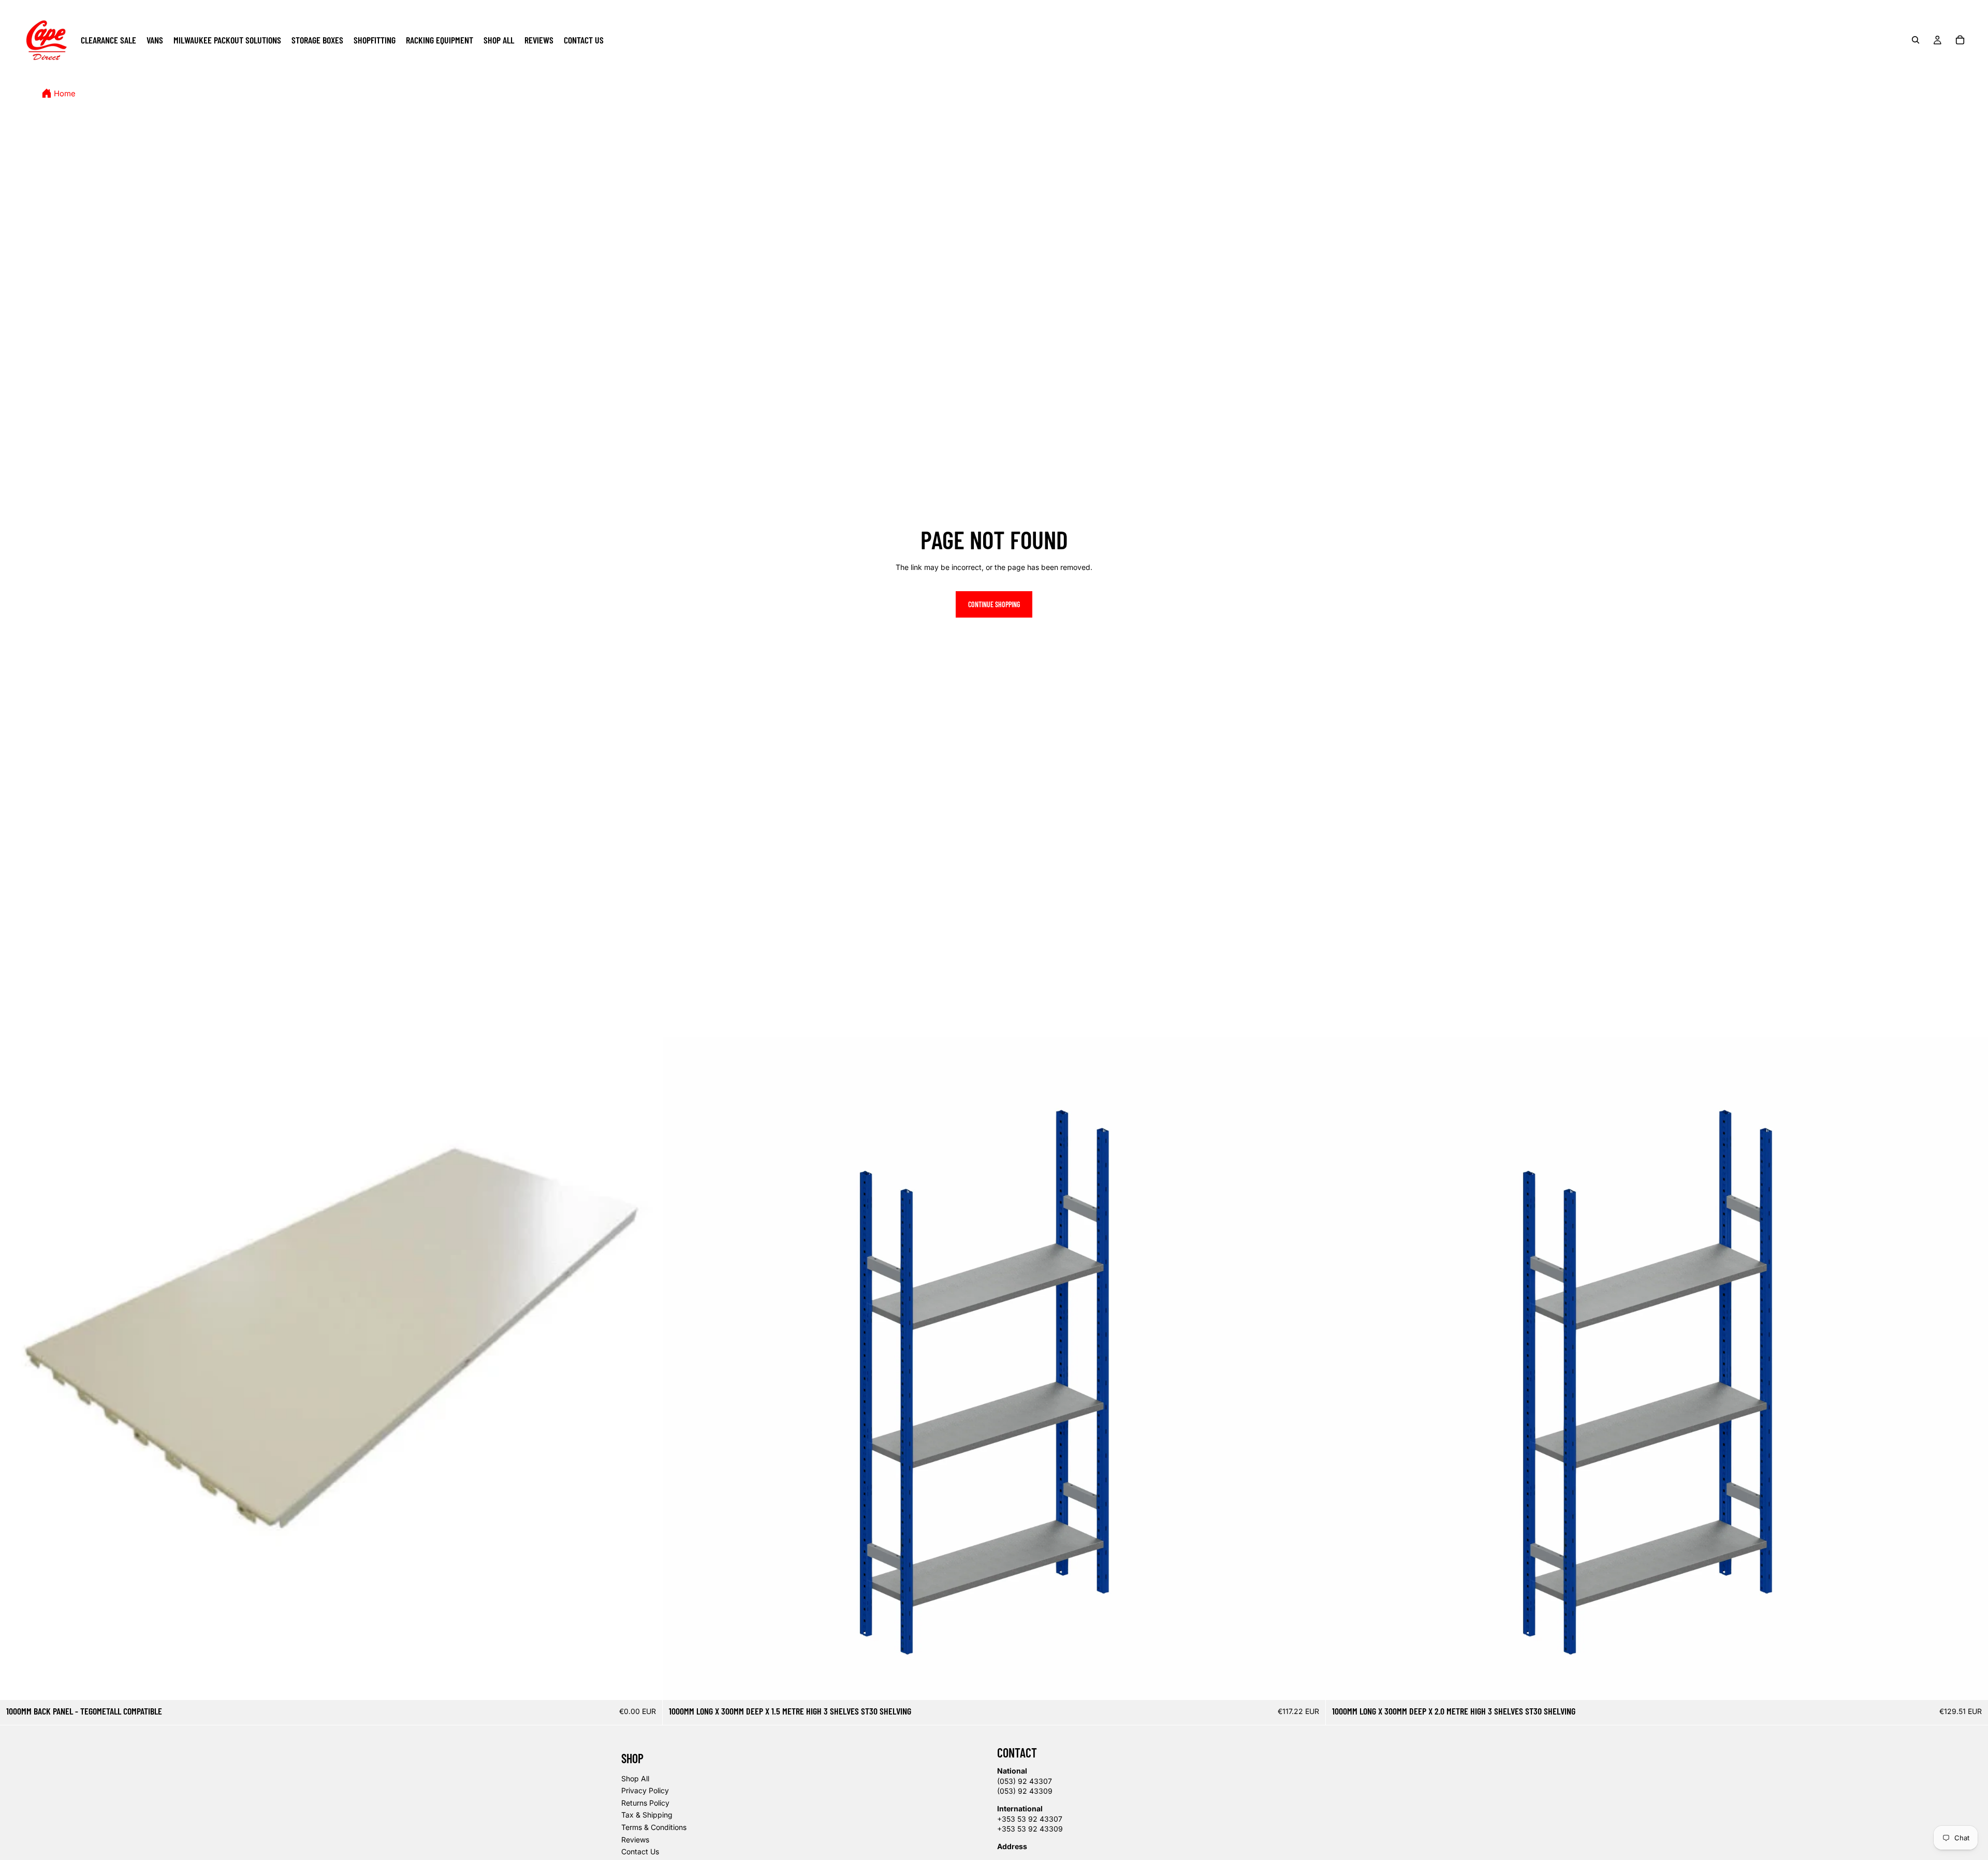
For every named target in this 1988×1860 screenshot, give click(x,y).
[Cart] (1960, 40)
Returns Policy (645, 1803)
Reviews (635, 1840)
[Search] (1916, 40)
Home (65, 94)
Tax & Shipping (647, 1815)
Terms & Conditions (654, 1827)
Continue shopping (994, 604)
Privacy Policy (645, 1790)
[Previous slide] (678, 1369)
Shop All (635, 1778)
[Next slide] (1310, 1369)
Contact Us (640, 1851)
